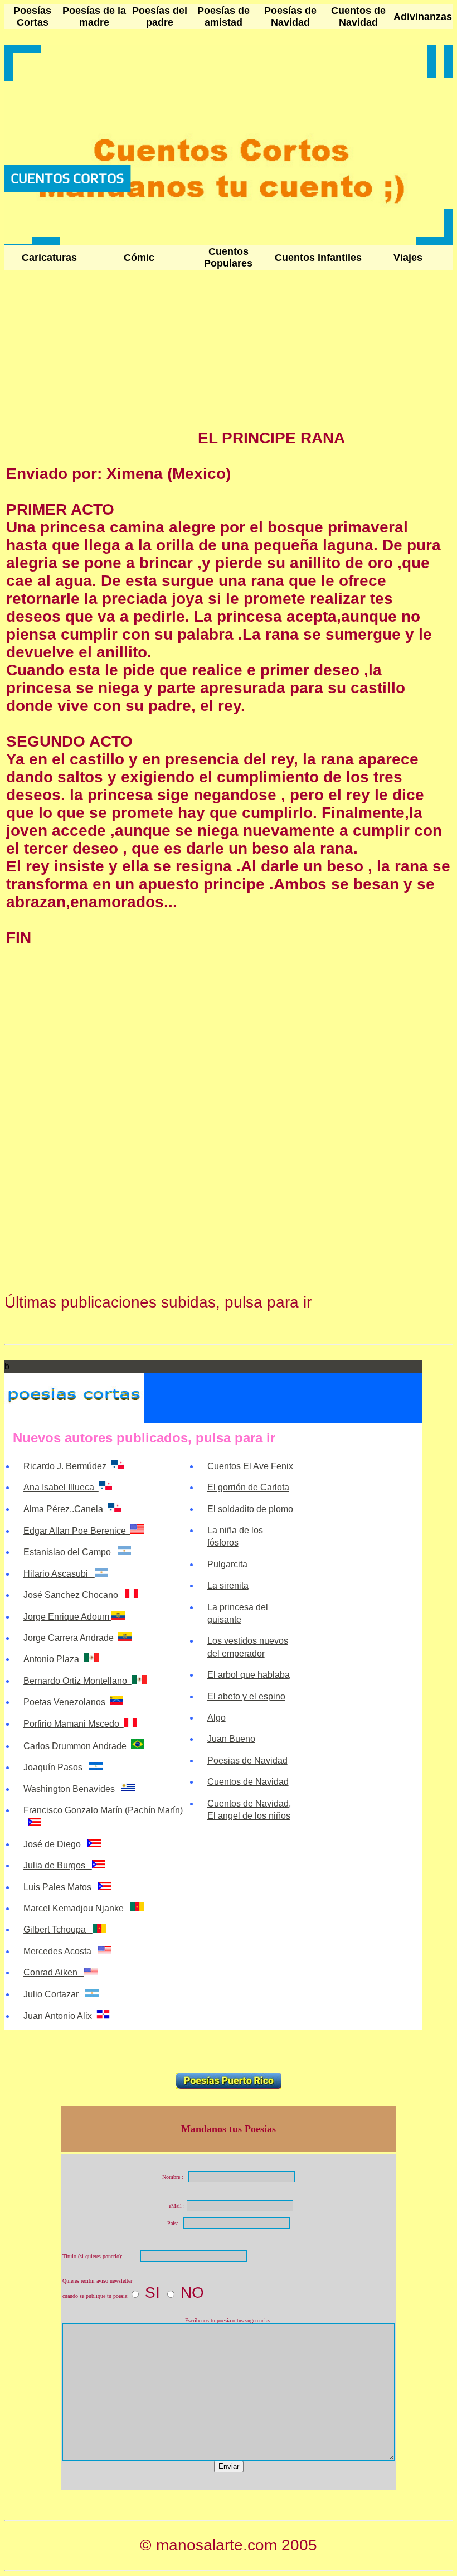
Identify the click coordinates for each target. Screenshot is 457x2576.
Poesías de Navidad (290, 16)
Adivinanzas (423, 17)
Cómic (139, 258)
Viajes (408, 258)
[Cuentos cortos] (18, 241)
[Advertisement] (100, 365)
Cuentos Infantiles (318, 258)
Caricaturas (49, 258)
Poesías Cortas (32, 16)
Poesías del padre (160, 16)
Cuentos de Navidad (358, 16)
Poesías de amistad (223, 16)
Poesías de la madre (94, 16)
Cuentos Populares (228, 257)
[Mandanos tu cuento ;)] (46, 241)
